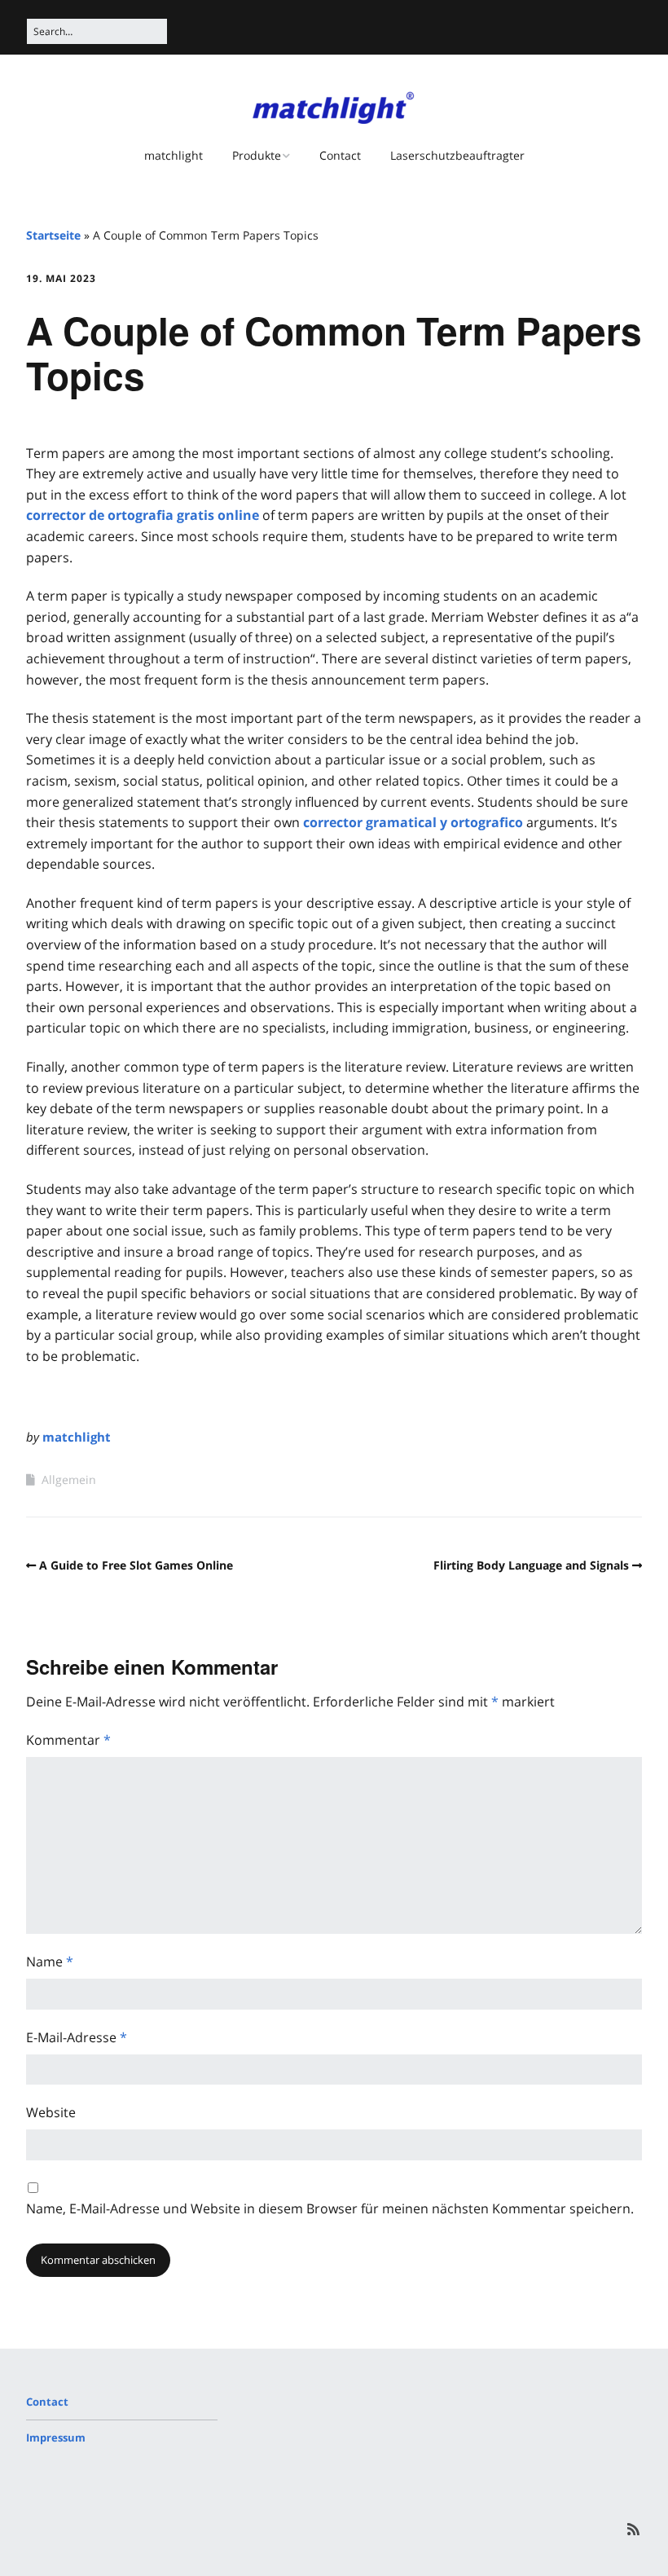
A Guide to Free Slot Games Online (136, 1565)
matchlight (174, 155)
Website (51, 2112)
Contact (340, 155)
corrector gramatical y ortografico (413, 822)
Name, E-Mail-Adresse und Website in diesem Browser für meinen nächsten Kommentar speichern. (330, 2208)
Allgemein (69, 1480)
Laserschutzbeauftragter (457, 155)
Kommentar (68, 1740)
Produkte (257, 155)
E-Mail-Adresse (77, 2037)
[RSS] (633, 2529)
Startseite (53, 235)
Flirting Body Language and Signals (531, 1565)
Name (50, 1962)
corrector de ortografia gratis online (143, 515)
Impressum (56, 2437)
